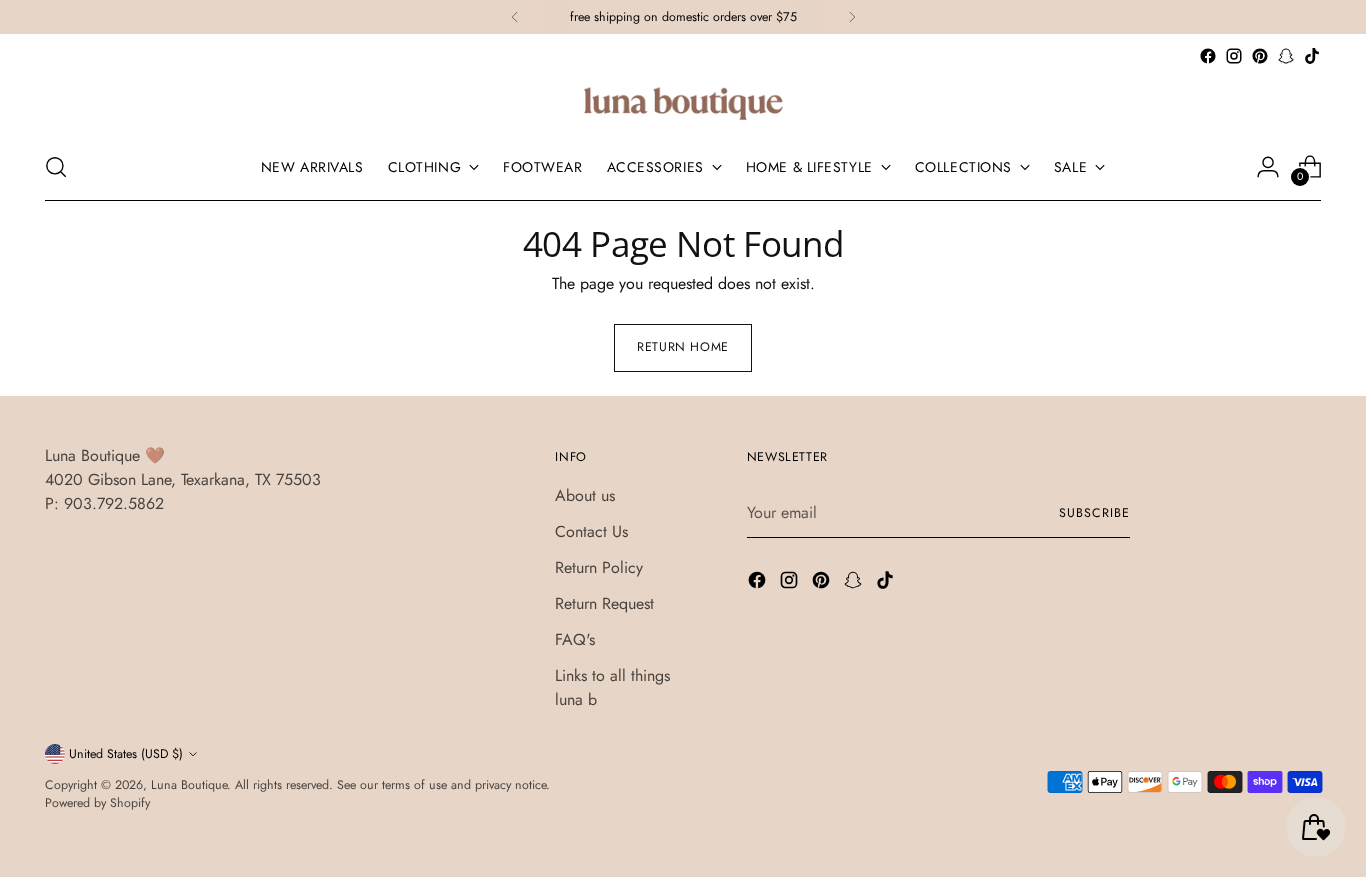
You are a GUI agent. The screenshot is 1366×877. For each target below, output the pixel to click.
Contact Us (591, 531)
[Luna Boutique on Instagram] (1234, 56)
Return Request (604, 603)
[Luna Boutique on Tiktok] (1312, 56)
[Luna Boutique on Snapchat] (1286, 56)
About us (585, 495)
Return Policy (599, 567)
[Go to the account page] (1268, 167)
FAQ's (575, 639)
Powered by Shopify (97, 803)
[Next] (852, 17)
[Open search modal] (56, 167)
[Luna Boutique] (683, 101)
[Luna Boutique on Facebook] (1208, 56)
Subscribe (1094, 513)
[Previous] (515, 17)
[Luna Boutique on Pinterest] (1260, 56)
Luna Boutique (189, 785)
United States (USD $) (126, 754)
